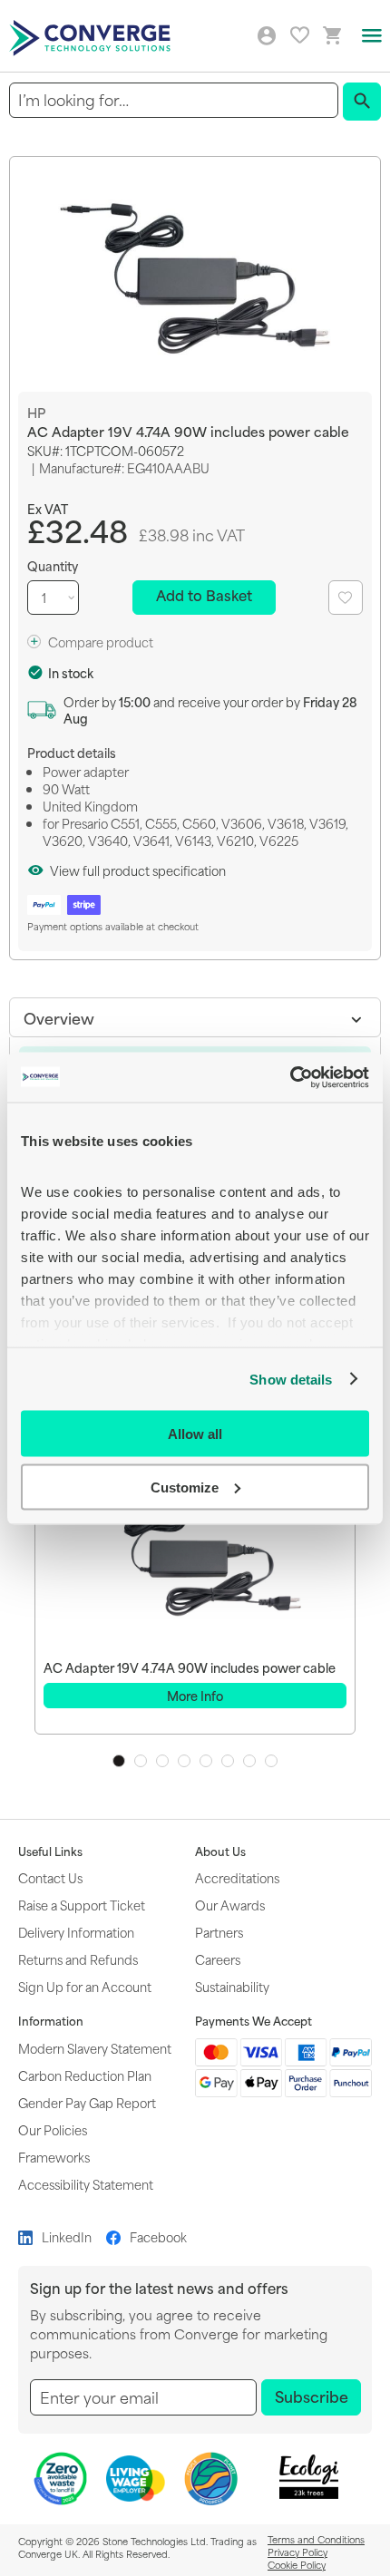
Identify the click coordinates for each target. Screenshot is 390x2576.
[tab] (195, 1017)
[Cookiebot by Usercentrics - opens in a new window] (290, 1077)
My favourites (300, 35)
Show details (291, 1379)
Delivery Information (76, 1932)
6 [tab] (228, 1761)
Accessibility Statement (86, 2184)
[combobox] (174, 100)
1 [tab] (119, 1761)
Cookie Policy (297, 2564)
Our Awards (230, 1905)
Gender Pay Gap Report (87, 2102)
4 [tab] (184, 1761)
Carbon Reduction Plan (85, 2075)
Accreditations (237, 1877)
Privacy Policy (297, 2552)
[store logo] (93, 36)
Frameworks (54, 2157)
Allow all (195, 1434)
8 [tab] (271, 1761)
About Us (220, 1852)
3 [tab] (162, 1761)
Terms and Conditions (316, 2539)
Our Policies (53, 2129)
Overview (59, 1017)
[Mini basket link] (333, 36)
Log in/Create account (267, 36)
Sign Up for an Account (85, 1986)
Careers (218, 1959)
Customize (185, 1487)
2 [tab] (141, 1761)
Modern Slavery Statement (95, 2048)
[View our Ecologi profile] (309, 2477)
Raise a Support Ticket (82, 1905)
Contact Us (50, 1877)
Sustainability (232, 1986)
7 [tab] (249, 1761)
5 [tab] (206, 1761)
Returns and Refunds (78, 1959)
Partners (219, 1932)
